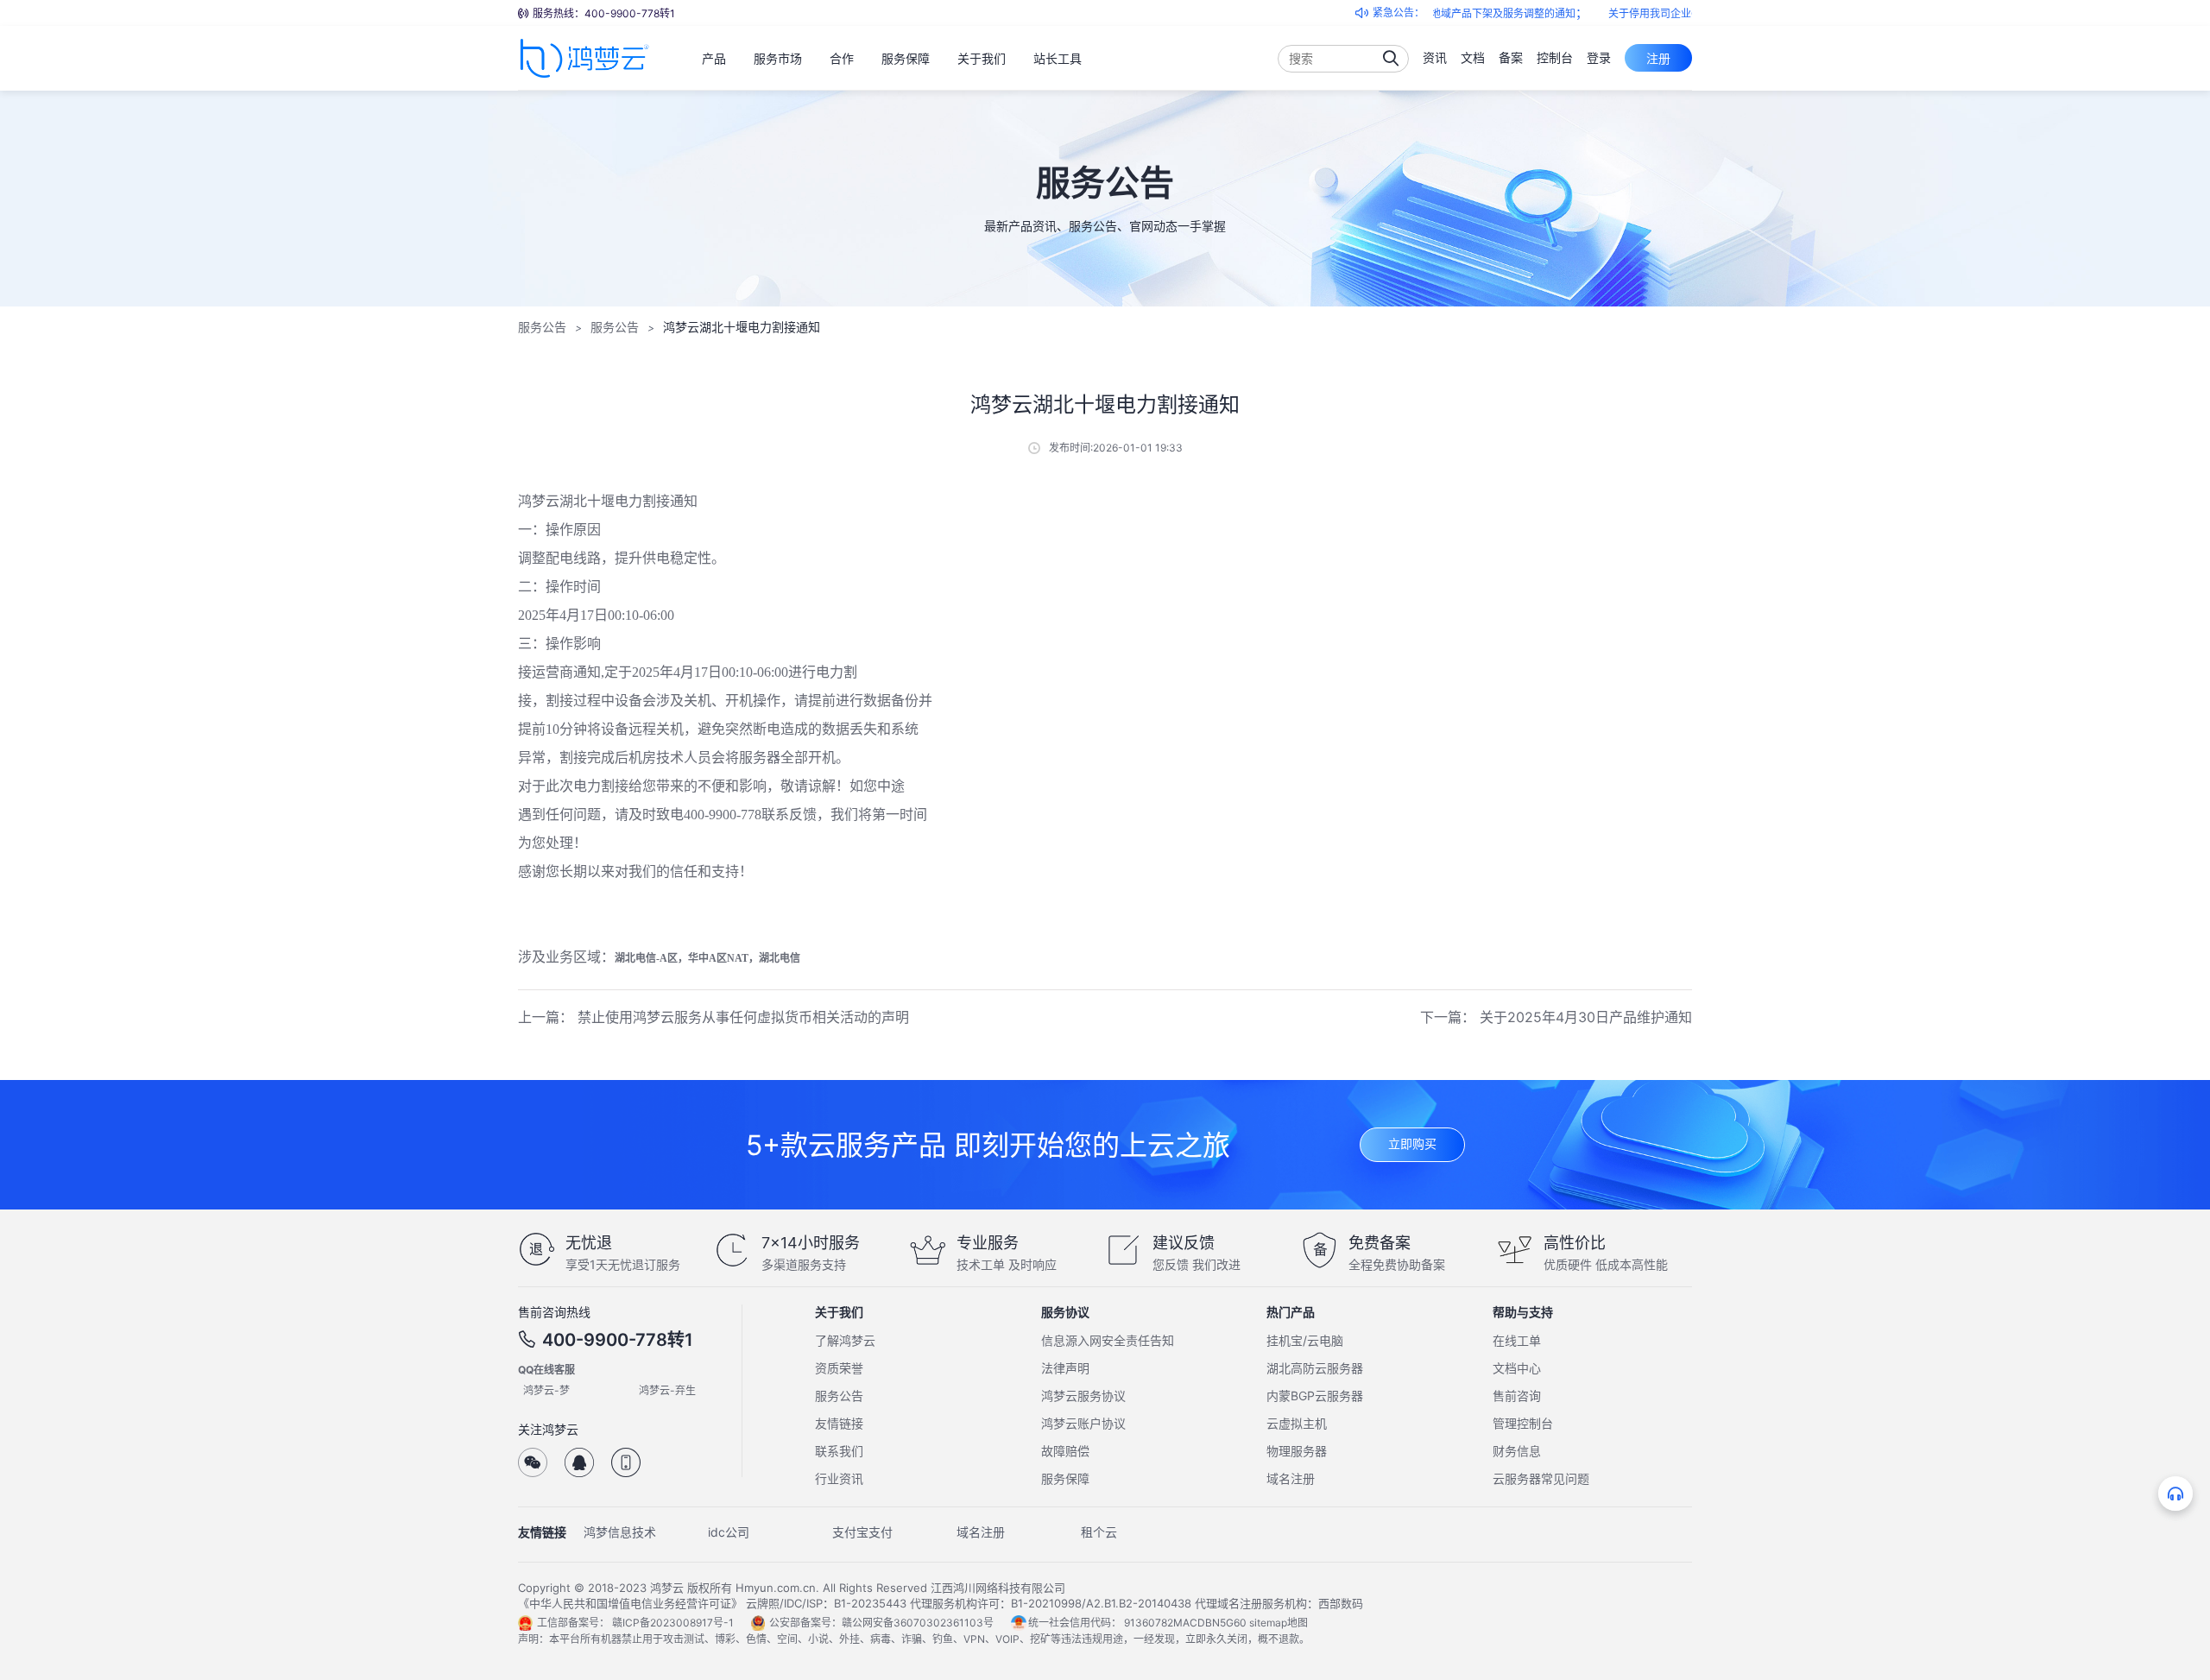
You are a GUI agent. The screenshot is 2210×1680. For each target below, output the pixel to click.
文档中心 (1517, 1368)
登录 (1599, 57)
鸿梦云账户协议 (1083, 1423)
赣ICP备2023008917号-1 (673, 1623)
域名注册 (1291, 1478)
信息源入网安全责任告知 (1108, 1340)
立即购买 (1412, 1143)
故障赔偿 (1065, 1451)
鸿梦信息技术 (620, 1532)
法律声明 (1065, 1368)
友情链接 (839, 1423)
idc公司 (729, 1532)
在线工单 (1517, 1340)
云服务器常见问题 (1541, 1478)
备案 (1511, 57)
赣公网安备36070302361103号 (918, 1623)
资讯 (1435, 57)
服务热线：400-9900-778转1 (604, 13)
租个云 (1099, 1532)
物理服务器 (1297, 1451)
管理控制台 (1523, 1423)
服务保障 (1065, 1478)
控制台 (1555, 57)
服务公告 (542, 327)
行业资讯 (839, 1478)
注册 (1658, 58)
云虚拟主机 (1297, 1423)
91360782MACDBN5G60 (1185, 1623)
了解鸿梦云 (845, 1340)
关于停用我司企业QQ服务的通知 (1648, 13)
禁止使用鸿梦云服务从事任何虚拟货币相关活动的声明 (743, 1017)
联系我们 (839, 1451)
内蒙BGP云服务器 (1315, 1396)
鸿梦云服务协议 (1083, 1396)
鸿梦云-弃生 (667, 1390)
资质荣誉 (839, 1368)
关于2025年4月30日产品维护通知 (1586, 1017)
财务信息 (1517, 1451)
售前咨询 (1517, 1396)
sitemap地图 (1279, 1623)
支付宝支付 (862, 1532)
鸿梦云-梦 (546, 1390)
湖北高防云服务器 (1315, 1368)
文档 (1473, 57)
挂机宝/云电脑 (1305, 1340)
